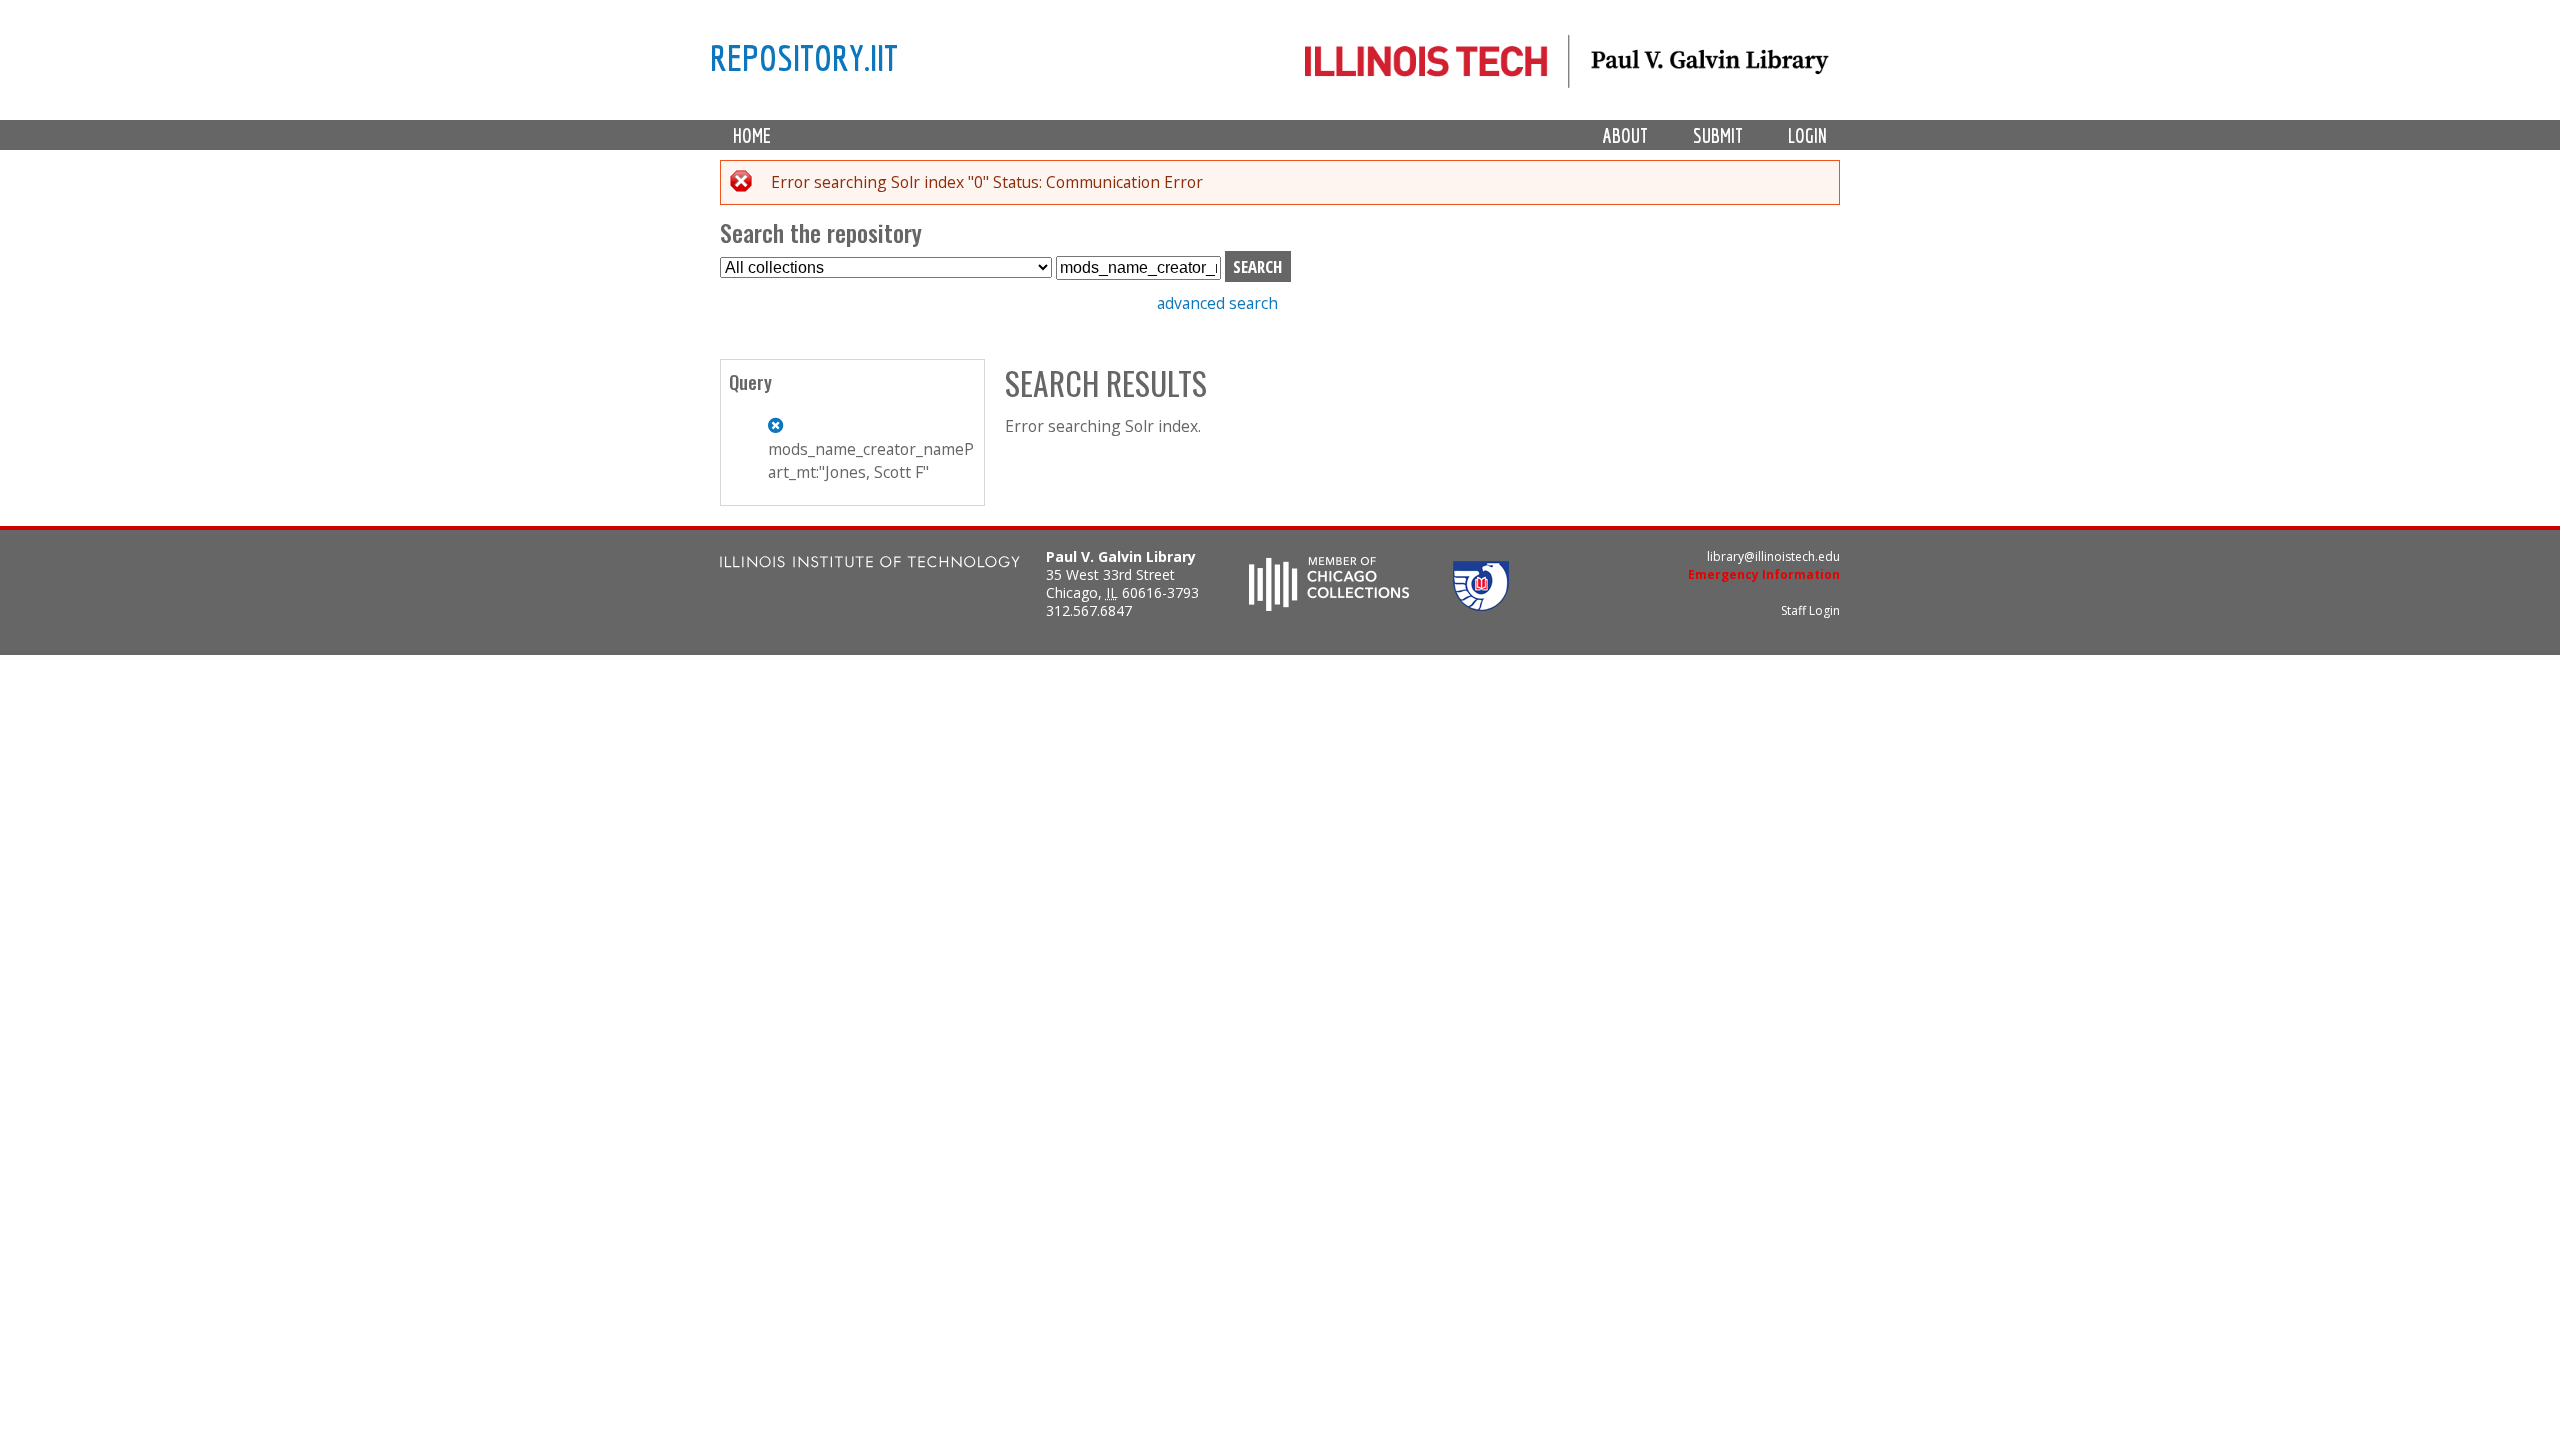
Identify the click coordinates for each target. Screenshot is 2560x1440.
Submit (1718, 135)
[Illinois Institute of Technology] (870, 564)
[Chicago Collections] (1329, 605)
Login (1807, 135)
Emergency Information (1764, 574)
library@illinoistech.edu (1773, 556)
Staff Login (1810, 610)
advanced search (1217, 303)
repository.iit (804, 57)
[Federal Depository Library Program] (1481, 605)
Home (752, 135)
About (1625, 135)
